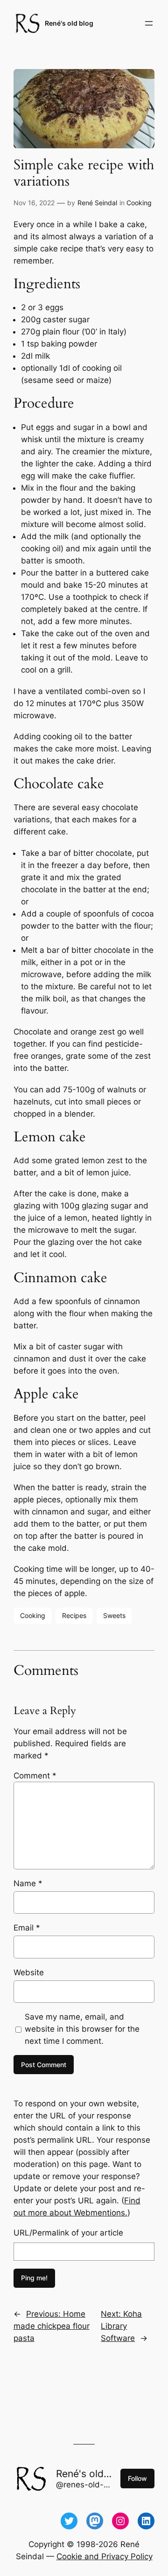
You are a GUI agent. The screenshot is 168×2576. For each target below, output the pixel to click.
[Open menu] (149, 23)
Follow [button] (137, 2478)
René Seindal (97, 203)
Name (28, 1883)
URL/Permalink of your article (68, 2233)
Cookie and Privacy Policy (105, 2556)
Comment (35, 1776)
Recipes (74, 1615)
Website (29, 1972)
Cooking (139, 203)
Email (27, 1928)
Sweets (114, 1615)
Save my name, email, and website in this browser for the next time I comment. (82, 2029)
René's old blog (69, 23)
